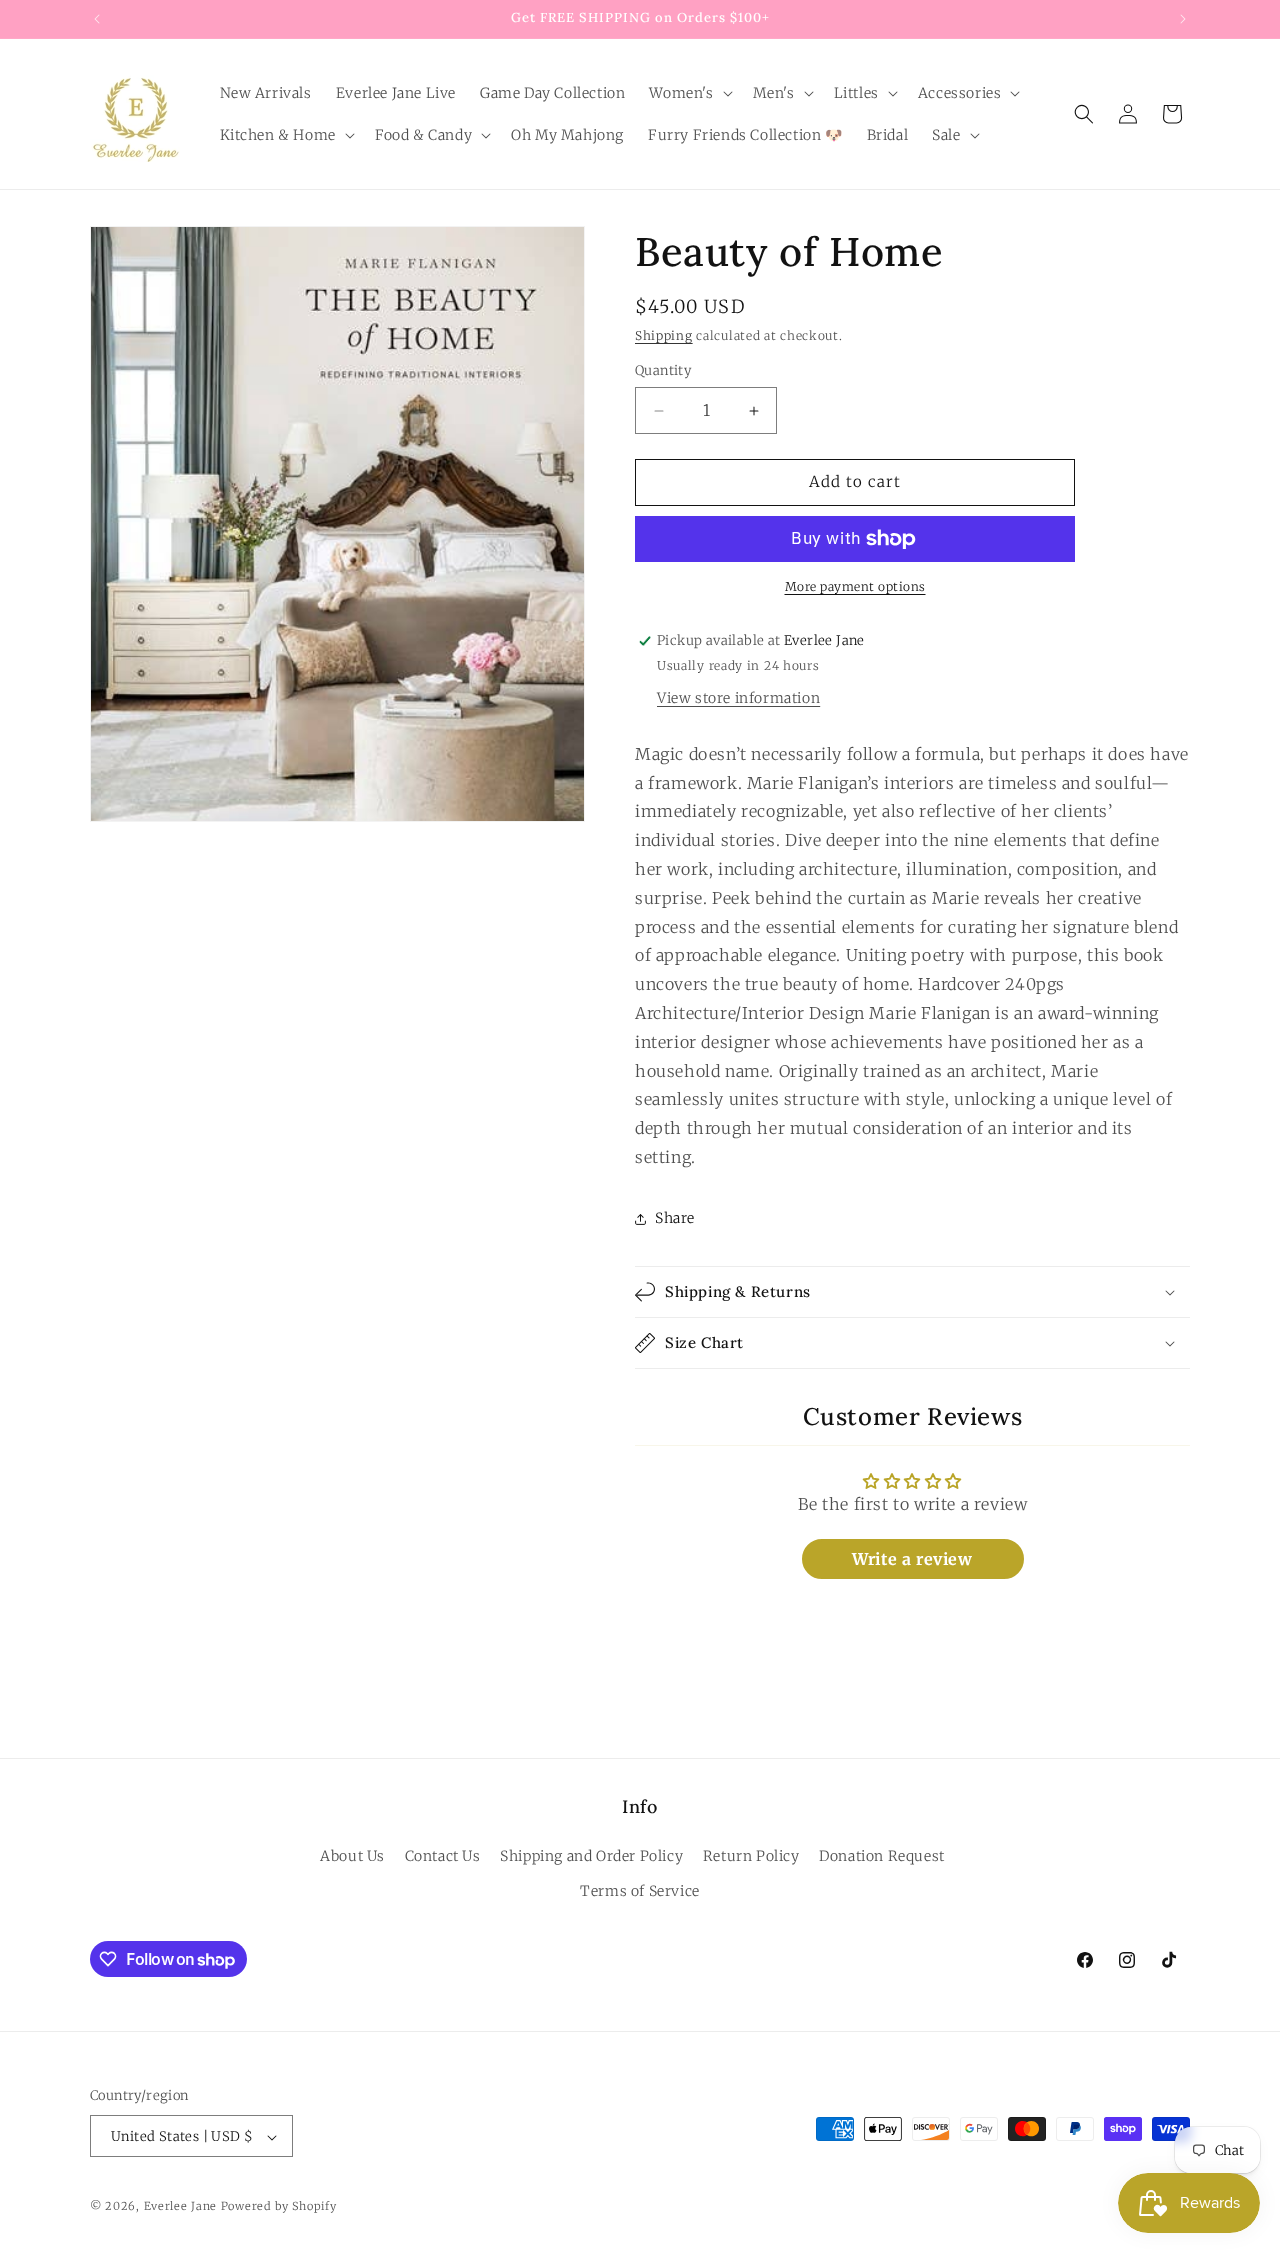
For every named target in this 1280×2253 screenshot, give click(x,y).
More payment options (855, 586)
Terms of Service (640, 1891)
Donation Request (882, 1856)
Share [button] (675, 1218)
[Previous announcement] (97, 19)
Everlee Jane (180, 2207)
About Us (352, 1856)
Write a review (912, 1559)
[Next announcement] (1183, 19)
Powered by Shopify (279, 2207)
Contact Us (443, 1856)
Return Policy (751, 1856)
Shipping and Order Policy (591, 1856)
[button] (688, 93)
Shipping (664, 335)
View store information (738, 698)
